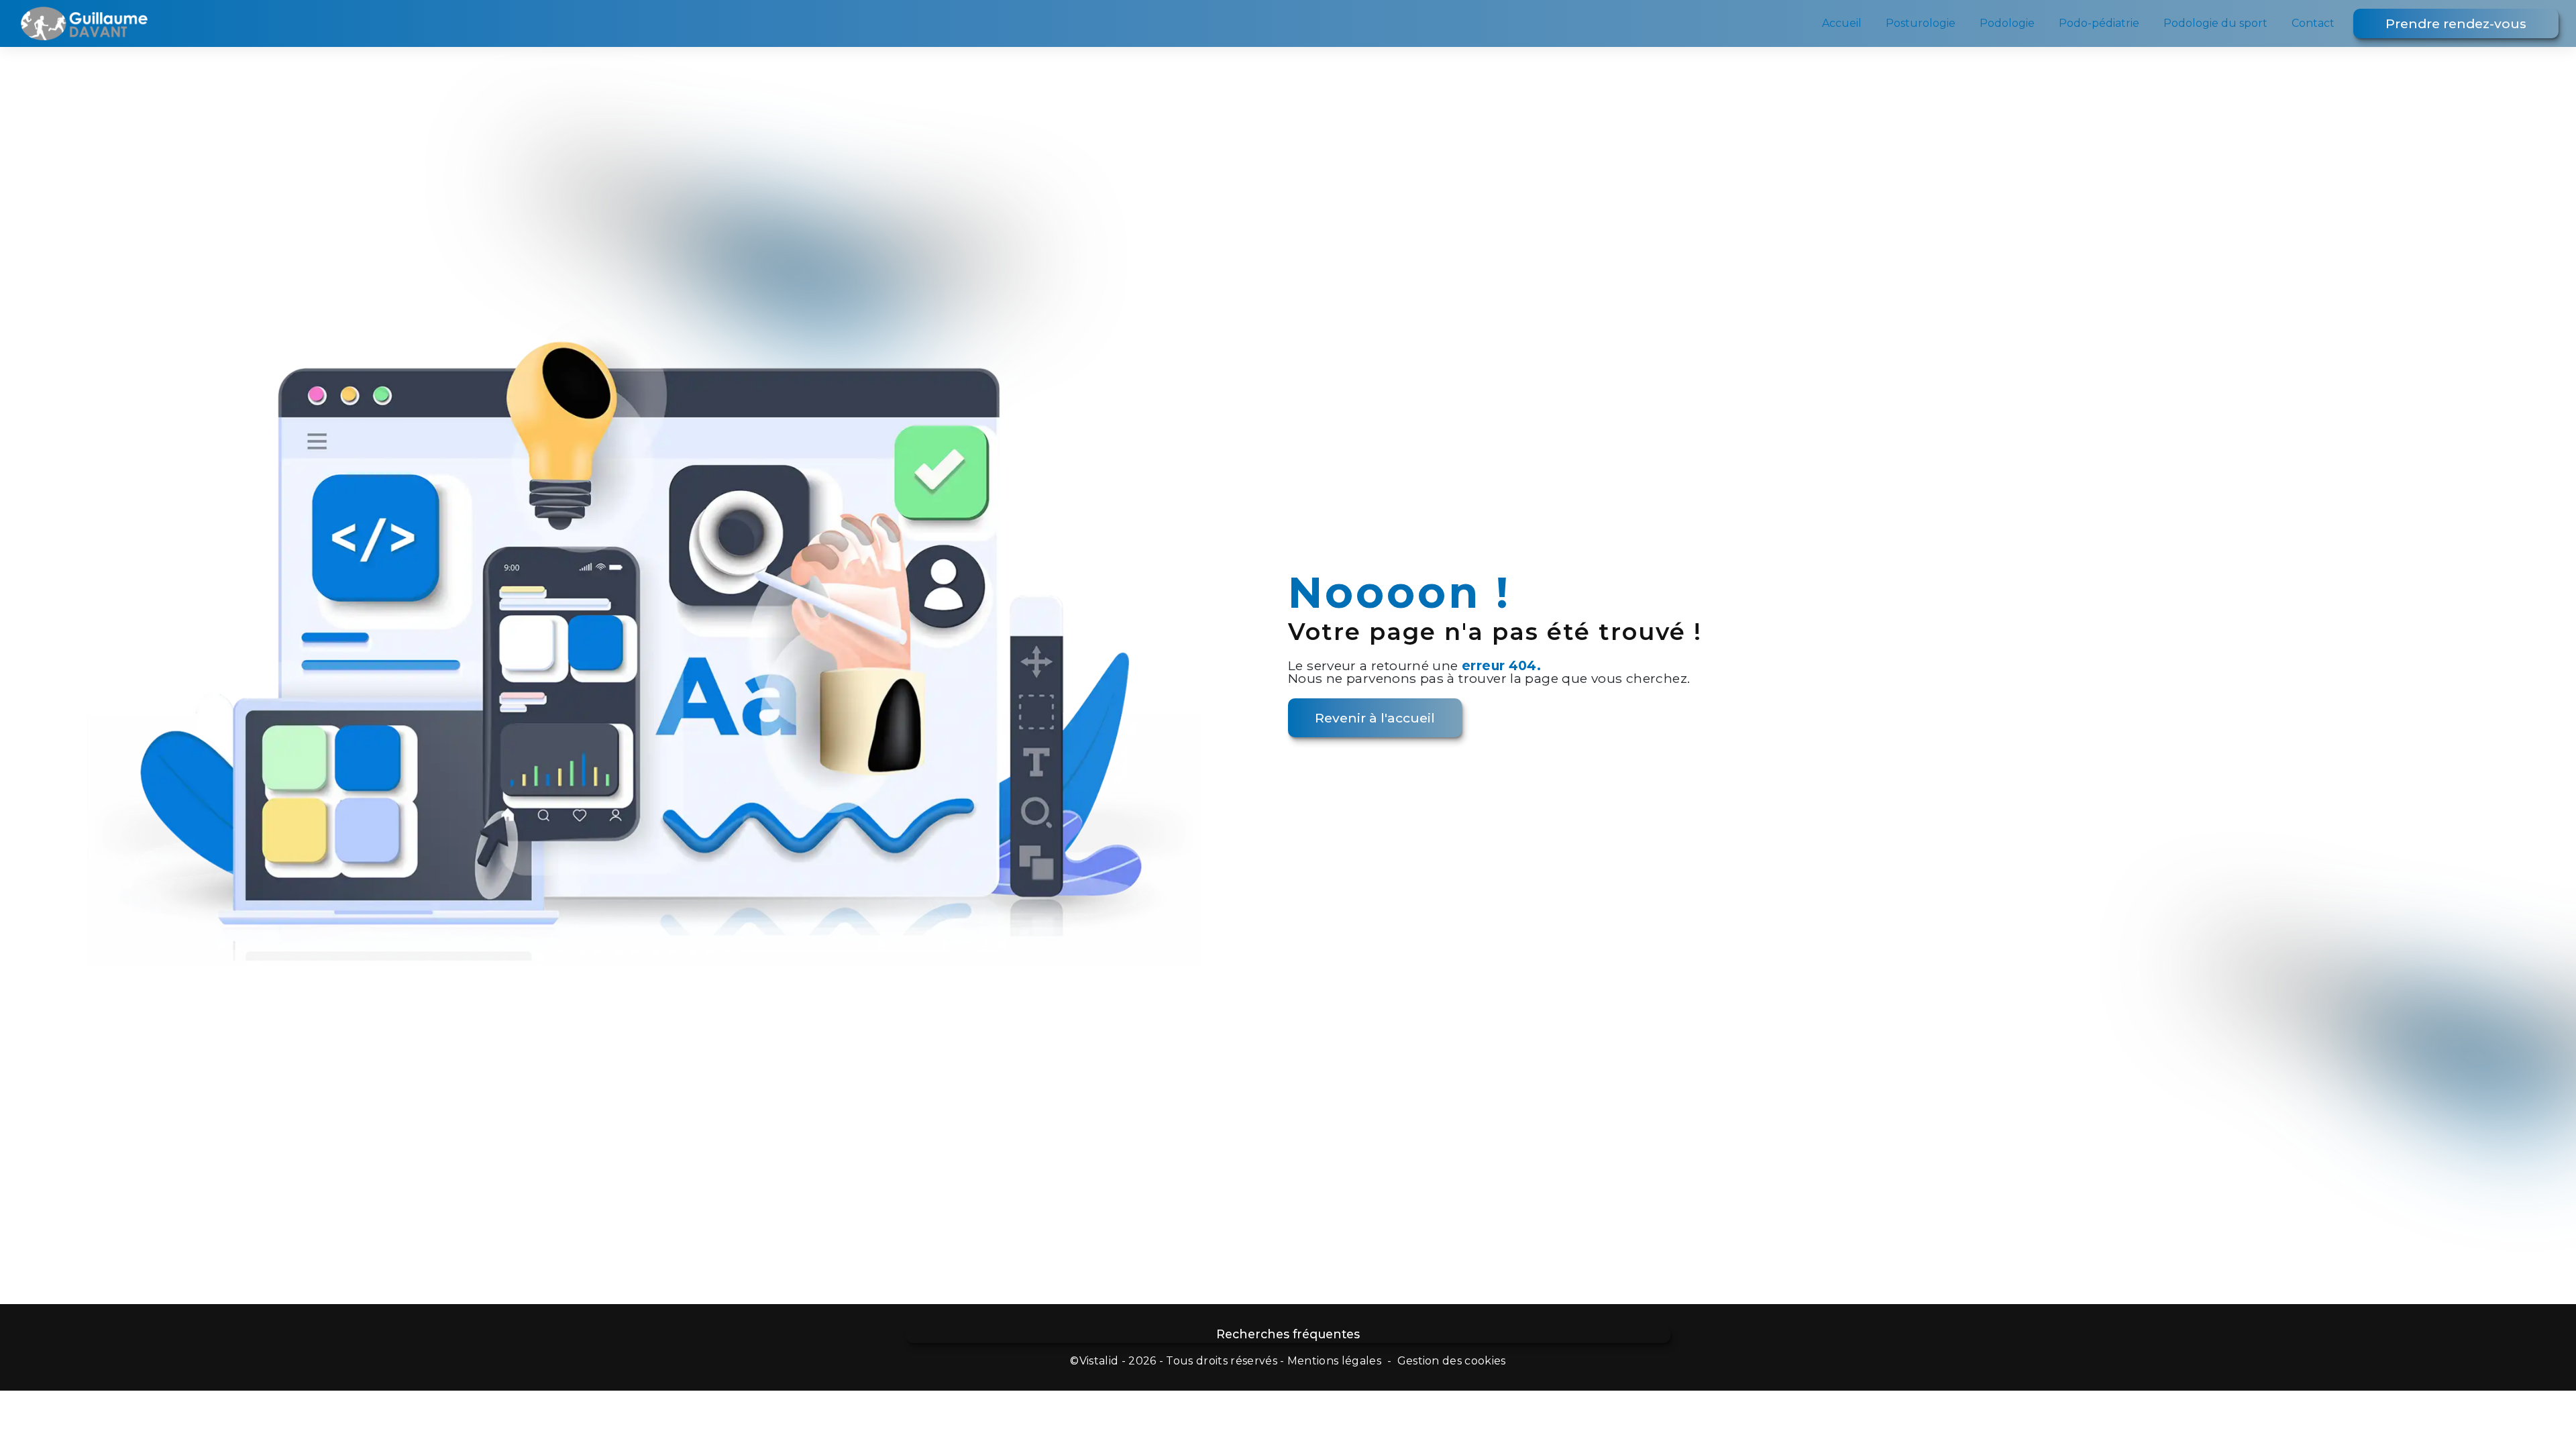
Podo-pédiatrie (2099, 23)
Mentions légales (1334, 1361)
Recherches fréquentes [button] (1288, 1334)
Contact (2313, 23)
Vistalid (1099, 1361)
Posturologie (1921, 23)
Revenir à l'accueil (1375, 718)
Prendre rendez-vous (2456, 23)
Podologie (2007, 23)
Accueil (1842, 23)
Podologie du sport (2215, 23)
